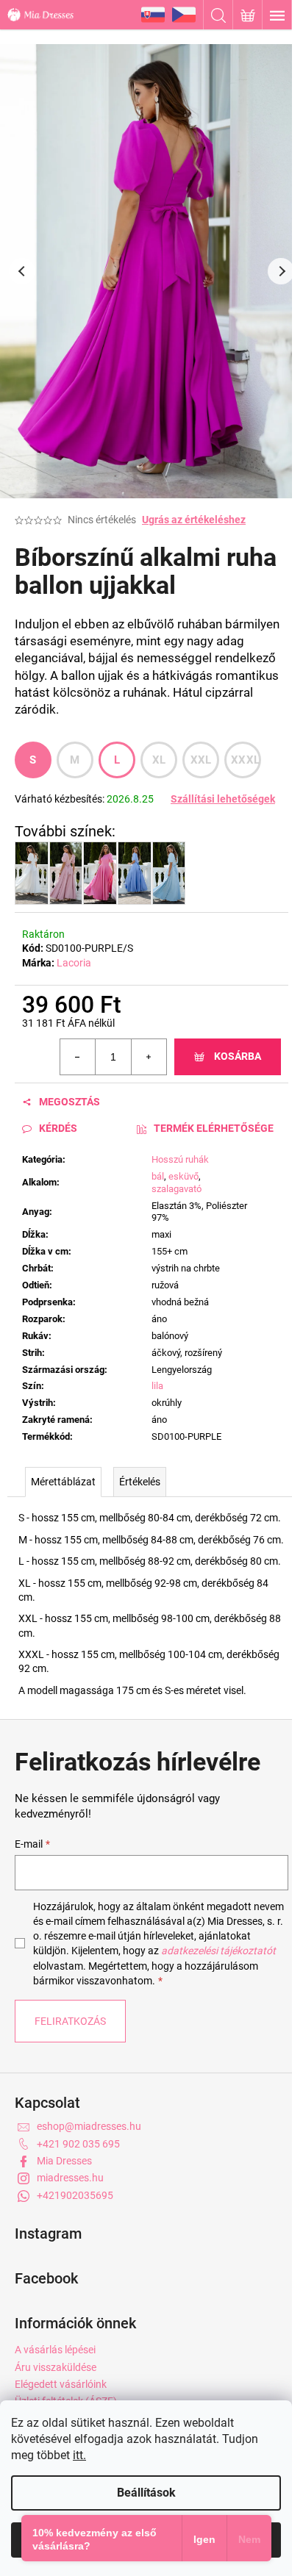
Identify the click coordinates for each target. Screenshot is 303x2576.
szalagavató (177, 1189)
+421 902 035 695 (78, 2144)
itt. (79, 2455)
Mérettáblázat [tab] (63, 1482)
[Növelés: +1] (149, 1057)
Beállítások (146, 2493)
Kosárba (238, 1056)
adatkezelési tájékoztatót (218, 1951)
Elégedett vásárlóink (61, 2384)
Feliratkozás (70, 2021)
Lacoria (74, 963)
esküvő (183, 1176)
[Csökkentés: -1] (78, 1057)
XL (159, 760)
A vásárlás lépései (55, 2350)
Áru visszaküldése (56, 2367)
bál (158, 1176)
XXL (201, 760)
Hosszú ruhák (180, 1159)
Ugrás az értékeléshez (194, 520)
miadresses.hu (70, 2178)
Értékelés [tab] (140, 1482)
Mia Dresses (64, 2161)
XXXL (245, 760)
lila (157, 1386)
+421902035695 (75, 2195)
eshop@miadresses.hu (89, 2126)
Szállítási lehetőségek (223, 799)
